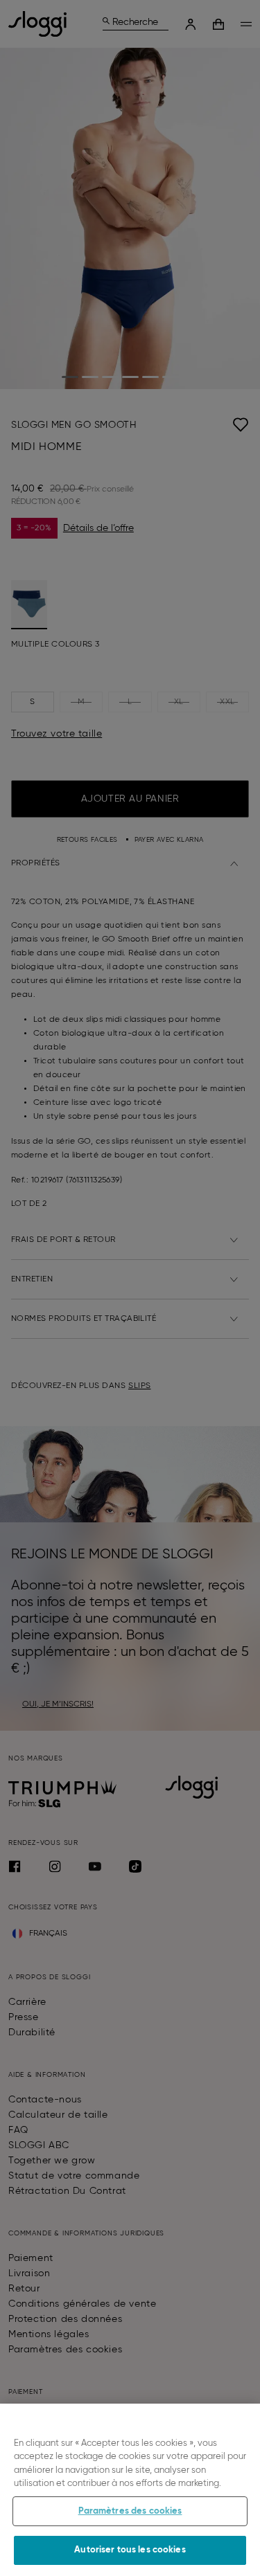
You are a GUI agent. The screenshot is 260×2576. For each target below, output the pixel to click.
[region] (130, 2490)
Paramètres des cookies (130, 2511)
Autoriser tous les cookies (130, 2550)
